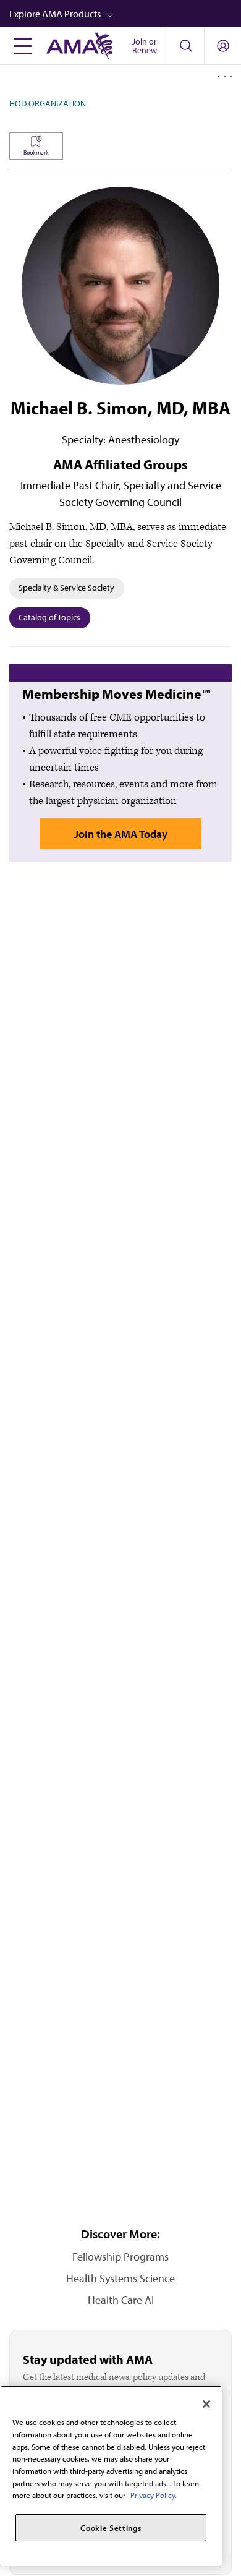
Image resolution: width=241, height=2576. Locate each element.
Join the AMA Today (121, 834)
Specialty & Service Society (66, 588)
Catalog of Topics (49, 617)
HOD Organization (48, 103)
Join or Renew (145, 46)
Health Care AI (121, 2300)
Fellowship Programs (120, 2257)
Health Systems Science (120, 2278)
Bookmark (36, 152)
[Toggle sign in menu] (223, 46)
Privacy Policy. (154, 2495)
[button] (125, 14)
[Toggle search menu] (185, 46)
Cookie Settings (111, 2528)
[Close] (206, 2404)
